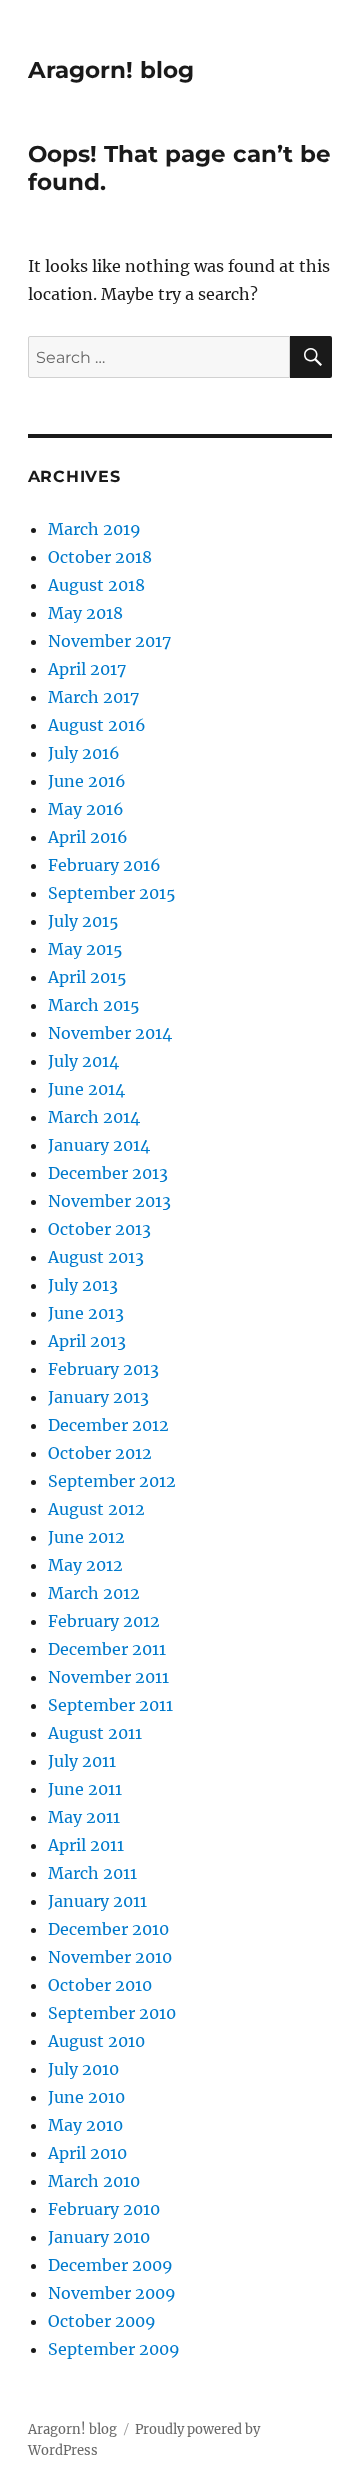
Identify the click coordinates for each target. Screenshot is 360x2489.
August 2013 (96, 1257)
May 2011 (84, 1817)
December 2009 (110, 2265)
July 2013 (83, 1285)
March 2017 (93, 697)
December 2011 (107, 1649)
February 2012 (104, 1621)
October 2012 (100, 1453)
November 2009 (112, 2293)
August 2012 (96, 1509)
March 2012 (94, 1593)
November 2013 (109, 1201)
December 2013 (108, 1173)
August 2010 (96, 2041)
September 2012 (112, 1481)
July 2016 (84, 753)
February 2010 (104, 2209)
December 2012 (108, 1425)
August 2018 (96, 585)
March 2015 (94, 1005)
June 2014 (86, 1089)
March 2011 (92, 1873)
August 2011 (95, 1733)
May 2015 (85, 949)
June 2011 (85, 1789)
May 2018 (85, 613)
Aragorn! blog (111, 70)
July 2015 (83, 921)
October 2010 (100, 1985)
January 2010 (99, 2237)
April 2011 (86, 1845)
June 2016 (87, 781)
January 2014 (99, 1145)
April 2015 (87, 977)
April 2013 (87, 1341)
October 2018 (100, 557)
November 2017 (109, 641)
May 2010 (85, 2125)
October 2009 (102, 2321)
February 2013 (103, 1369)
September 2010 (112, 2013)
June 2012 (86, 1537)
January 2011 (97, 1901)
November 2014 (110, 1033)
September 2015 (112, 893)
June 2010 (86, 2097)
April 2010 (87, 2153)
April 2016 (88, 837)
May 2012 (85, 1565)
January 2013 (98, 1397)
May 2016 (86, 809)
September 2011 (110, 1705)
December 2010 (108, 1929)
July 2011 (82, 1761)
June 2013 (86, 1313)
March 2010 (94, 2181)
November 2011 (108, 1677)
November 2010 (110, 1957)
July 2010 (83, 2069)
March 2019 (94, 529)
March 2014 (94, 1117)
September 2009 (114, 2349)
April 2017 (87, 669)
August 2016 (97, 725)
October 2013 (99, 1229)
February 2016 (104, 865)
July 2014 (83, 1061)
